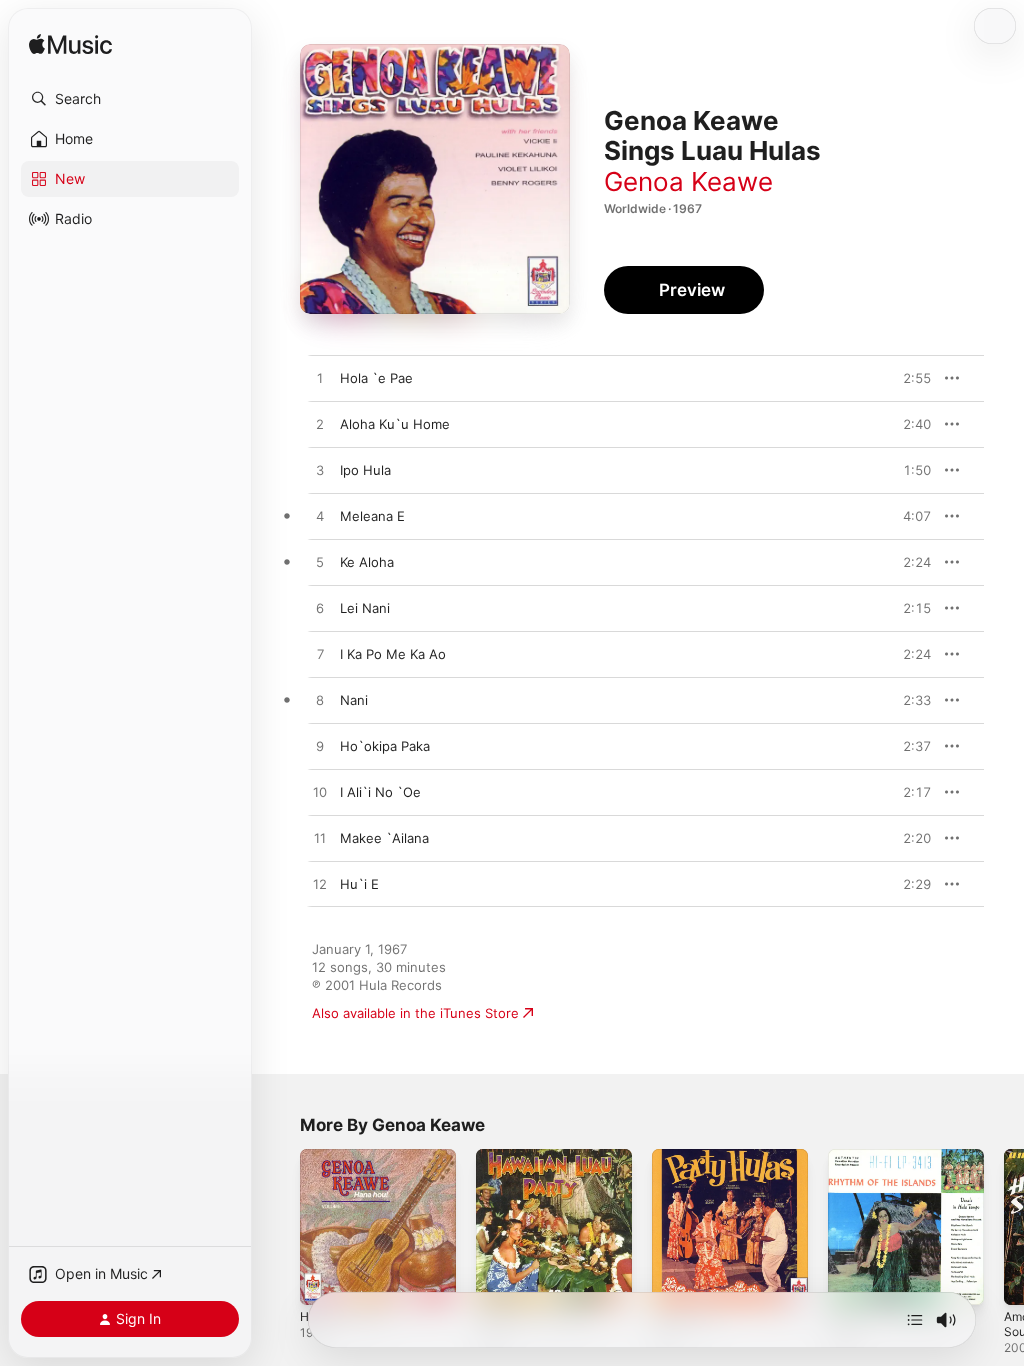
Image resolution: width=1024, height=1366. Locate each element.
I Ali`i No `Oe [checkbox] (380, 792)
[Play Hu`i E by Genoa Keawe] (320, 885)
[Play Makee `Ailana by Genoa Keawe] (320, 839)
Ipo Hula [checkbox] (365, 470)
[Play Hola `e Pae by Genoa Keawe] (320, 379)
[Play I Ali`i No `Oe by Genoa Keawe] (320, 793)
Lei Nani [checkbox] (365, 608)
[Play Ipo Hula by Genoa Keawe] (320, 471)
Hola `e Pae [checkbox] (376, 378)
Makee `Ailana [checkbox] (384, 838)
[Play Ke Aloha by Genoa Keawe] (320, 563)
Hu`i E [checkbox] (359, 884)
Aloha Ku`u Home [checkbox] (395, 424)
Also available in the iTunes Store (415, 1013)
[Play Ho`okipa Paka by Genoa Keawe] (320, 747)
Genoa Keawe (688, 181)
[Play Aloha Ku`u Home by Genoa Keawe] (320, 425)
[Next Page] (1004, 1227)
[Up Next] (915, 1320)
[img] (70, 45)
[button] (130, 99)
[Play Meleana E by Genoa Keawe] (320, 517)
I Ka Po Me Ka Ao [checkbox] (393, 654)
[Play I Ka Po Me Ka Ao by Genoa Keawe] (320, 655)
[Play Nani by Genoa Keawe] (320, 701)
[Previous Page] (280, 1227)
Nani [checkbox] (354, 700)
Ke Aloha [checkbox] (367, 562)
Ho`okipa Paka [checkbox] (385, 746)
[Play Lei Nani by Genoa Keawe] (320, 609)
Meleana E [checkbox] (372, 516)
